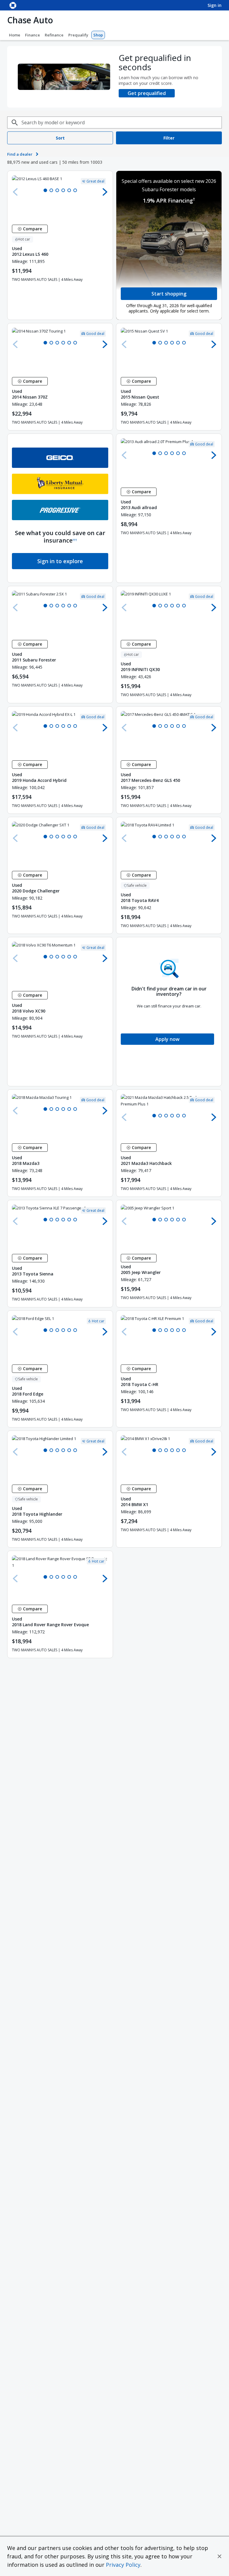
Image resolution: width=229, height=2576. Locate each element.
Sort (60, 138)
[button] (219, 2556)
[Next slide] (105, 192)
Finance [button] (33, 35)
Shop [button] (98, 35)
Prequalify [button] (78, 35)
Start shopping (169, 294)
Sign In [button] (215, 5)
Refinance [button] (54, 35)
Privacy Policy (123, 2565)
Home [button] (15, 35)
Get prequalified (147, 93)
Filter (169, 138)
